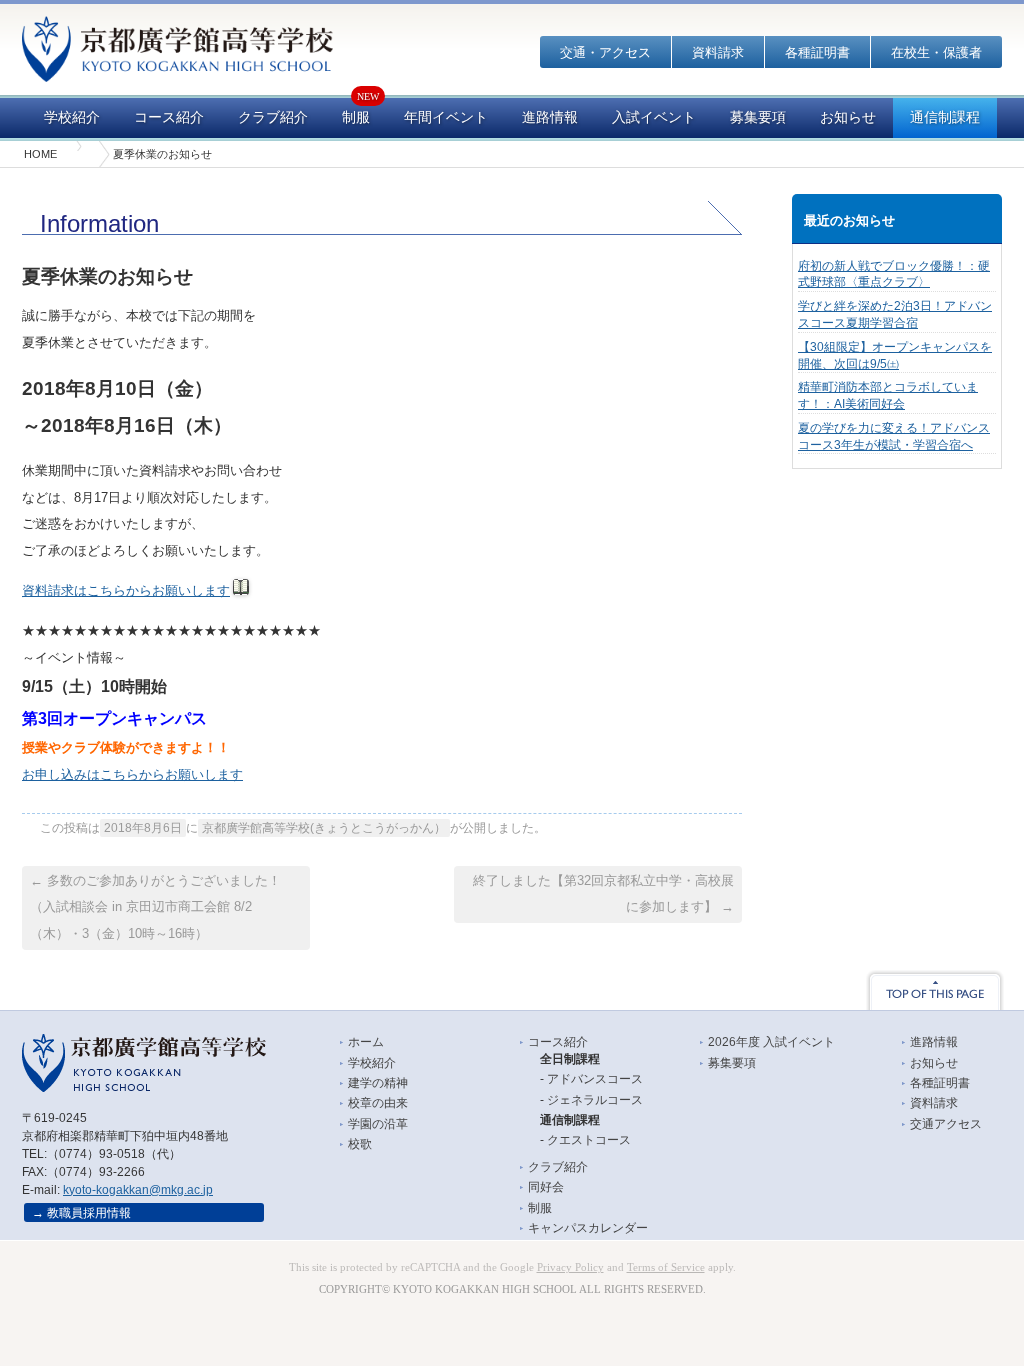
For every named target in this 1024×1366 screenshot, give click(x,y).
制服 (356, 117)
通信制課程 (945, 117)
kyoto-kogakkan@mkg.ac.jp (138, 1190)
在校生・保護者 (936, 52)
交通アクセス (946, 1124)
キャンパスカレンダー (588, 1228)
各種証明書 (817, 52)
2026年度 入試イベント (771, 1042)
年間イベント (446, 117)
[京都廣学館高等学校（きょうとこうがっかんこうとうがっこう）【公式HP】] (177, 68)
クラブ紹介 (273, 117)
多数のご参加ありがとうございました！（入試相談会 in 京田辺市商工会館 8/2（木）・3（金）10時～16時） (155, 907)
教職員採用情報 (89, 1213)
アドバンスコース (595, 1079)
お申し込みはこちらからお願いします (132, 774)
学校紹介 (72, 117)
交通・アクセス (605, 52)
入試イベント (654, 117)
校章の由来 (378, 1103)
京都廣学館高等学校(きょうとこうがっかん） (324, 828)
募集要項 (758, 117)
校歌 (360, 1144)
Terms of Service (666, 1267)
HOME (40, 154)
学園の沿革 (378, 1124)
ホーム (366, 1042)
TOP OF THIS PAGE (935, 990)
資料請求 (718, 52)
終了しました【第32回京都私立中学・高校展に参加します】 (603, 894)
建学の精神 (378, 1083)
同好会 (546, 1187)
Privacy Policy (570, 1267)
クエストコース (589, 1140)
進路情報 (550, 117)
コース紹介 (169, 117)
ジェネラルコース (595, 1100)
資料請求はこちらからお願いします (126, 590)
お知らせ (848, 117)
